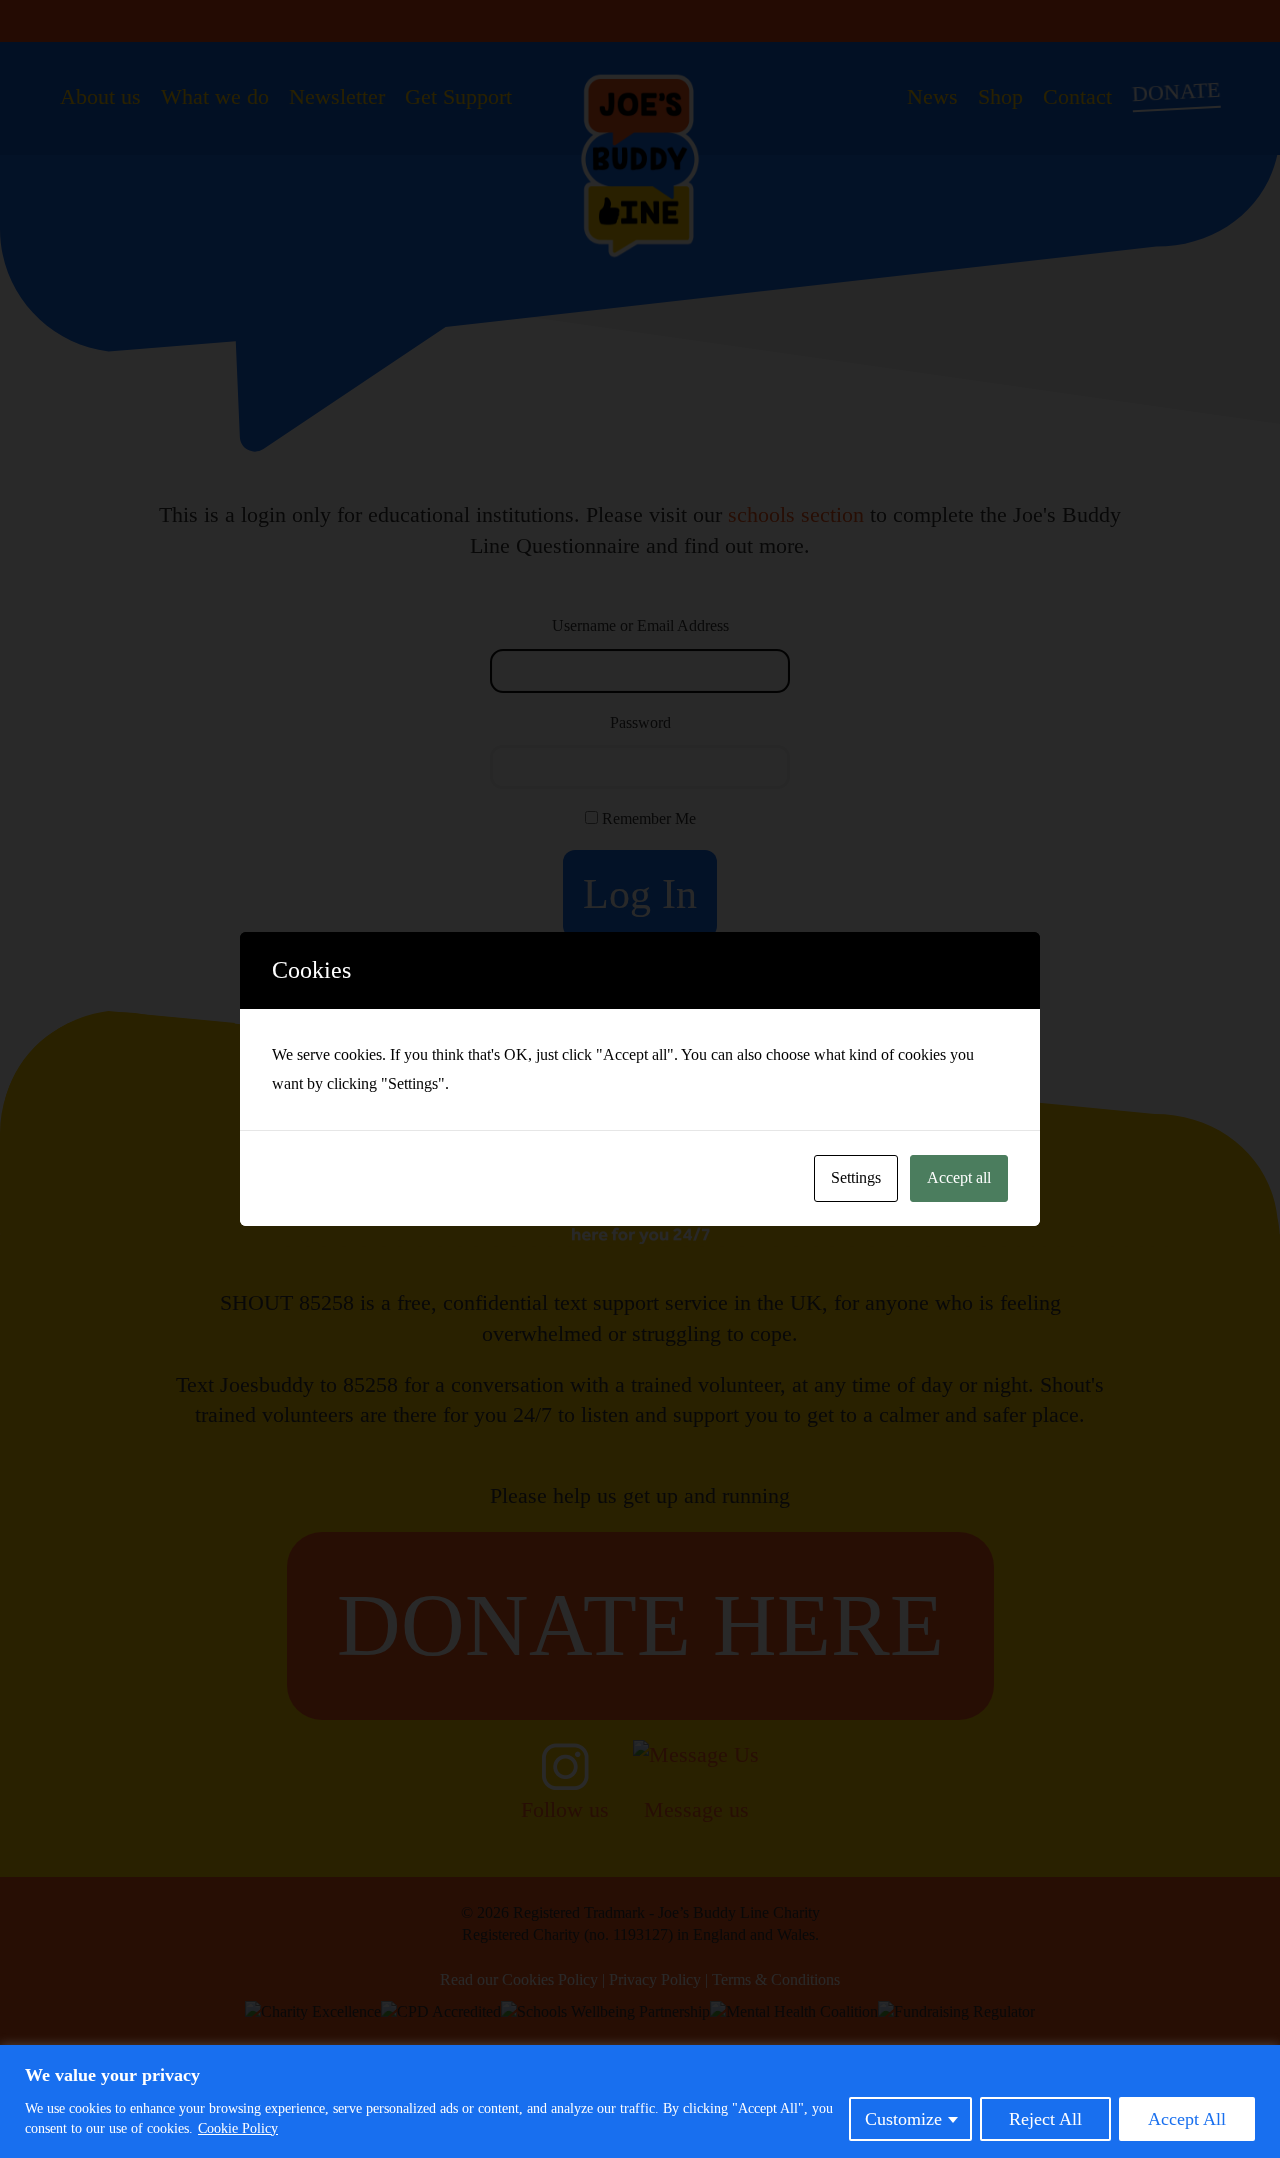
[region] (640, 2101)
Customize (903, 2119)
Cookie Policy (238, 2128)
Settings (856, 1177)
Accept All (1187, 2119)
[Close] (1259, 2062)
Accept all (959, 1177)
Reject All (1045, 2119)
